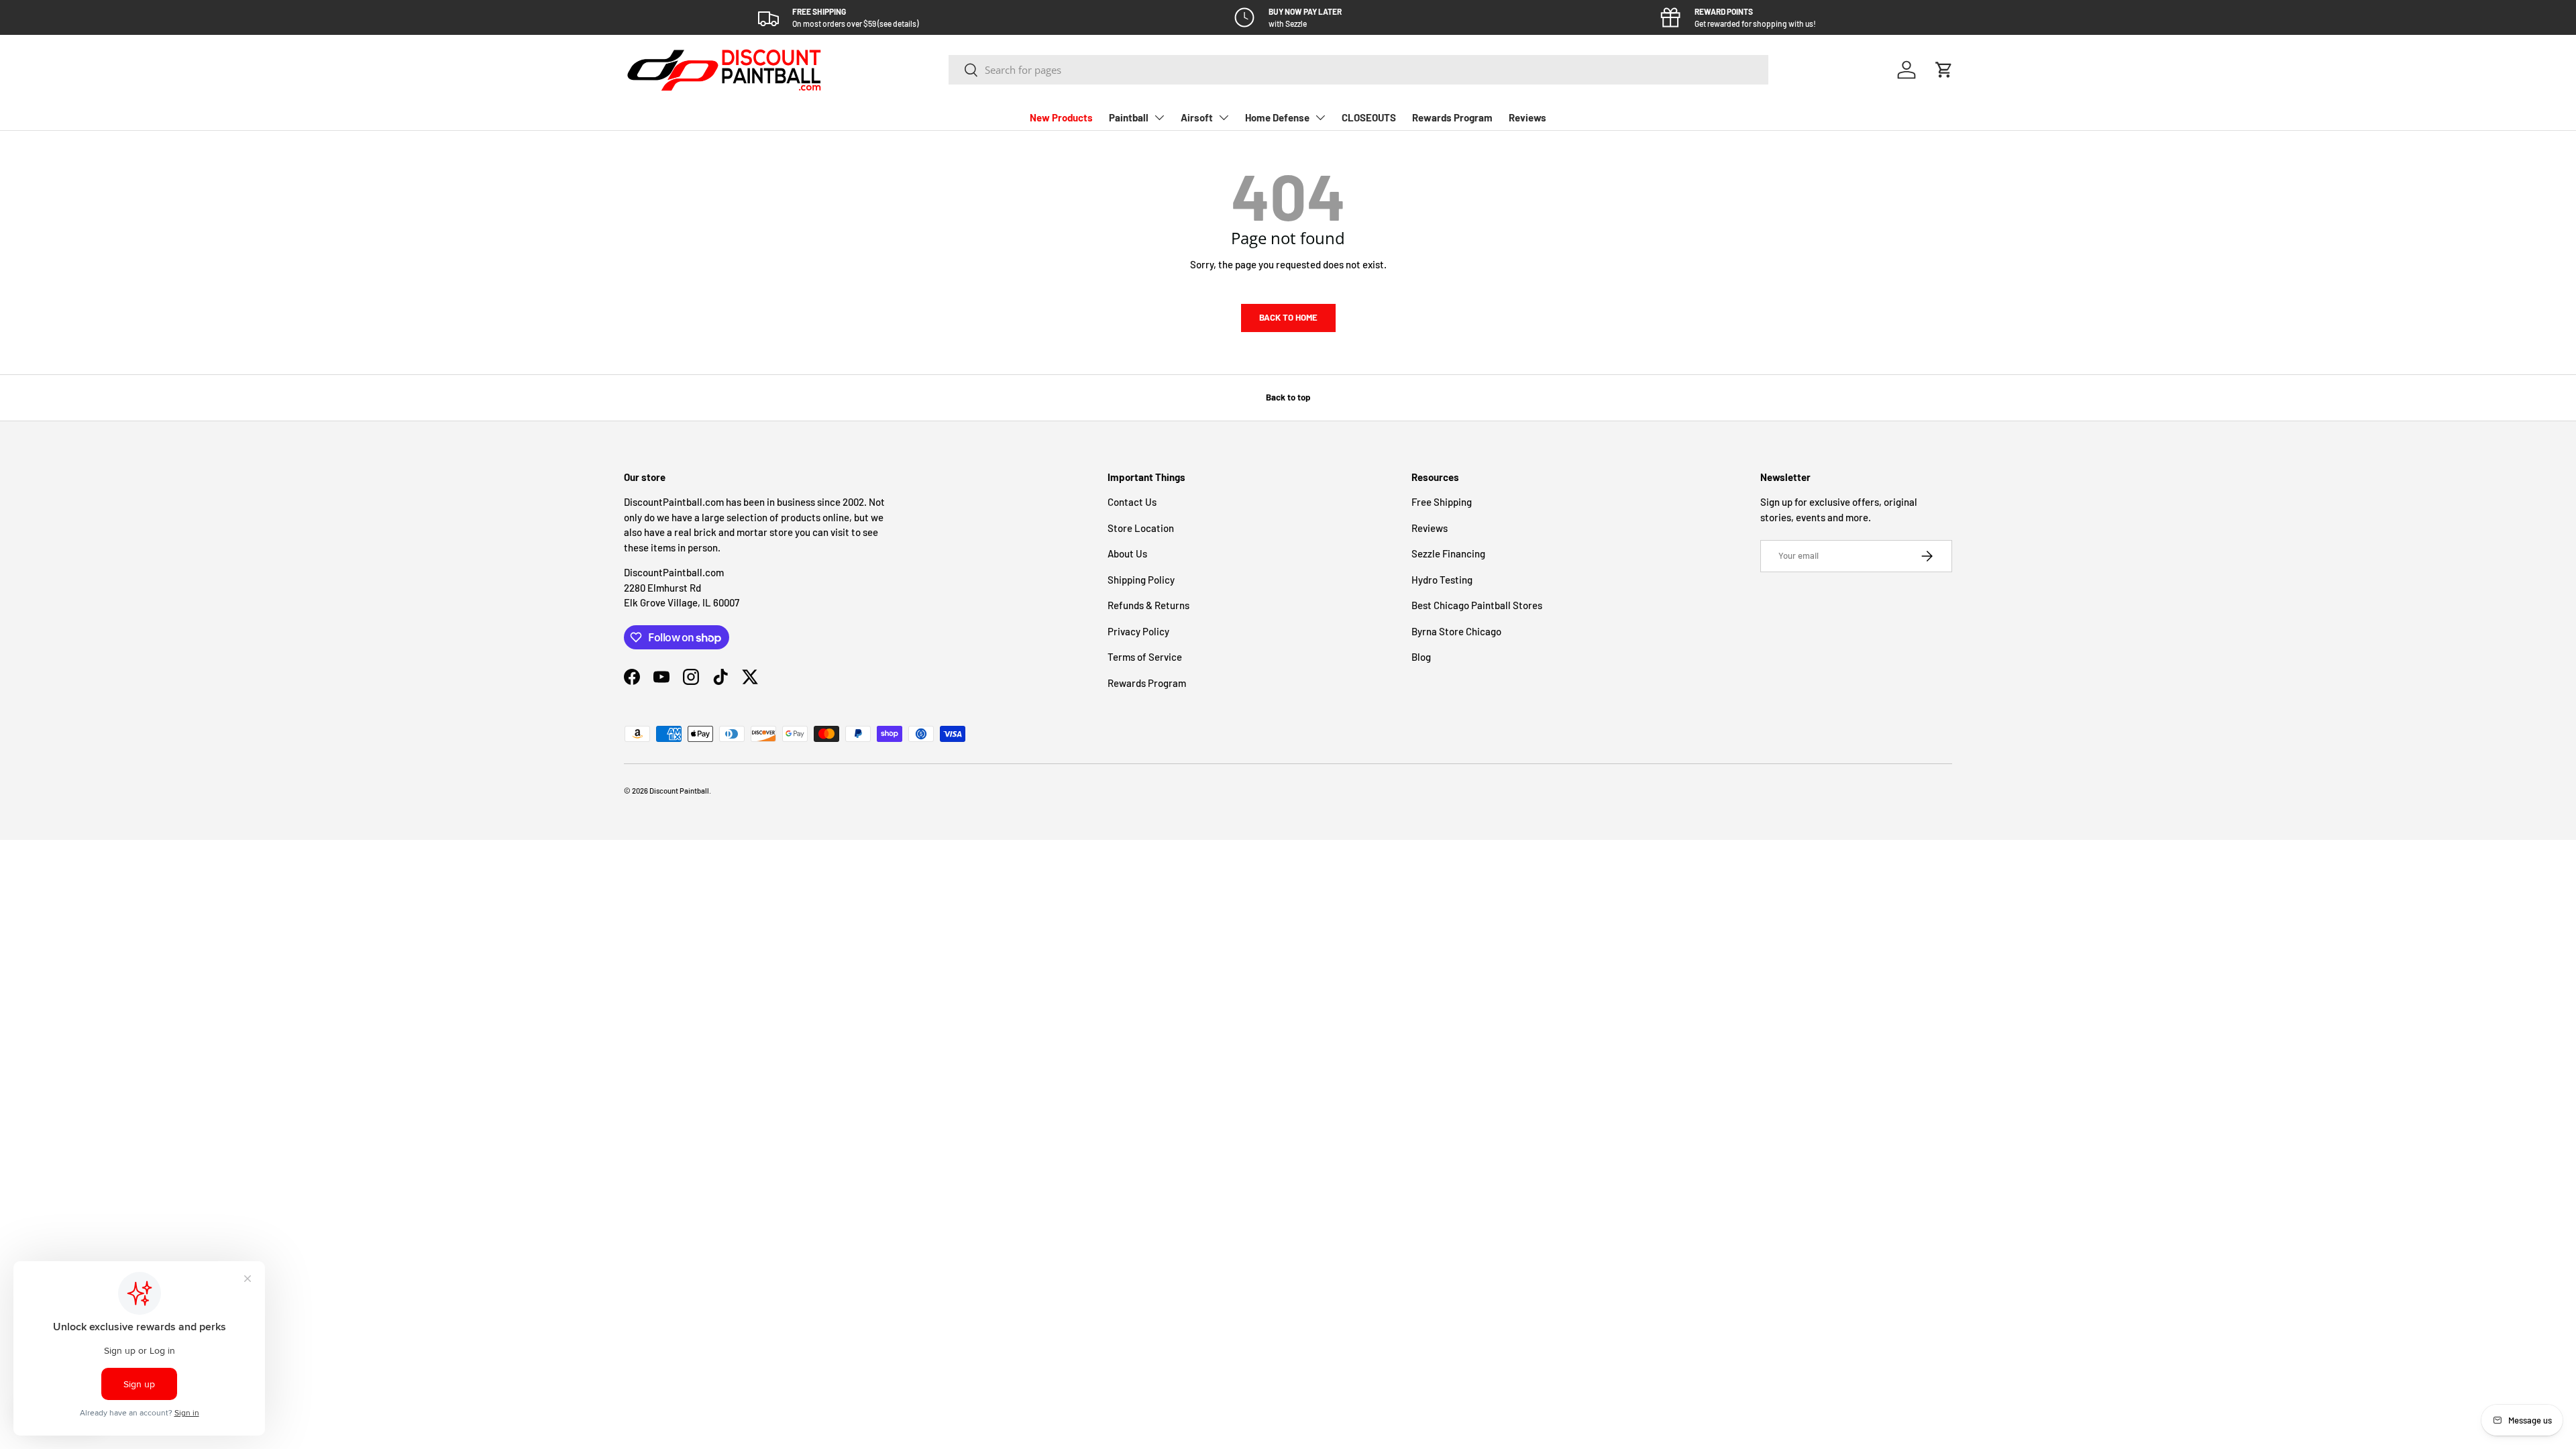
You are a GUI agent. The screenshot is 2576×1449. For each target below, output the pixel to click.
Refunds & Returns (1148, 605)
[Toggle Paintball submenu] (1159, 117)
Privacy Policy (1138, 631)
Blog (1421, 657)
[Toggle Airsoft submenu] (1224, 117)
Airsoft (1197, 117)
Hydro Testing (1442, 580)
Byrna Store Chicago (1456, 631)
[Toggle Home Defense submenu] (1320, 117)
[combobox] (1359, 70)
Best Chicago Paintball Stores (1477, 605)
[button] (1944, 70)
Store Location (1141, 528)
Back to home (1288, 317)
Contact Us (1132, 502)
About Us (1127, 553)
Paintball (1129, 117)
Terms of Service (1145, 657)
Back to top (1288, 397)
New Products (1061, 117)
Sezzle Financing (1448, 553)
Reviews (1527, 117)
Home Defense (1277, 117)
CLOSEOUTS (1369, 117)
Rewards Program (1452, 117)
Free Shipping (1442, 502)
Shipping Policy (1141, 580)
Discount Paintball (679, 791)
